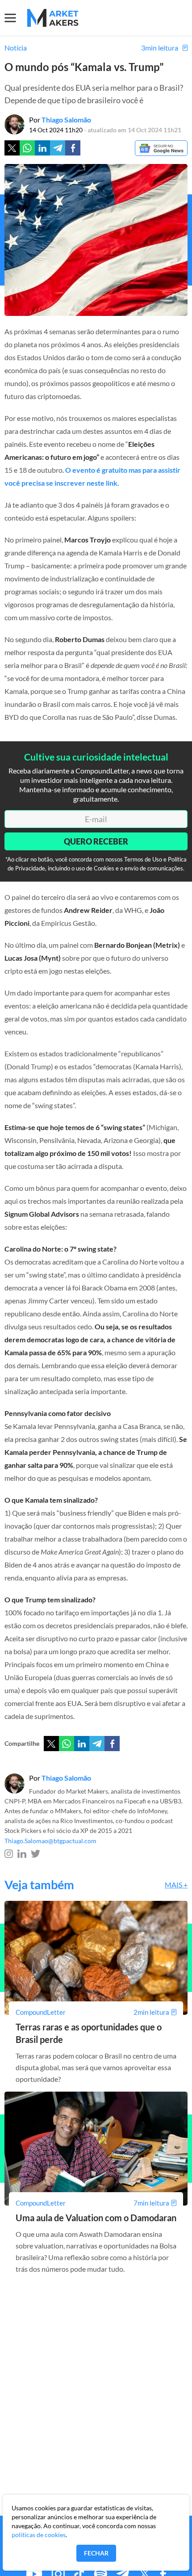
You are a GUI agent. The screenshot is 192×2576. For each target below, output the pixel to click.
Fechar (96, 2553)
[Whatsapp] (27, 148)
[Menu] (16, 18)
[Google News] (161, 149)
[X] (51, 1744)
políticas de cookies (39, 2535)
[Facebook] (73, 148)
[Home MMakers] (53, 18)
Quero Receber (96, 841)
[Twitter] (12, 148)
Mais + (176, 1885)
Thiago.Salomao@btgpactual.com (50, 1841)
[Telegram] (58, 148)
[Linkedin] (42, 148)
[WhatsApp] (67, 1744)
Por (60, 120)
